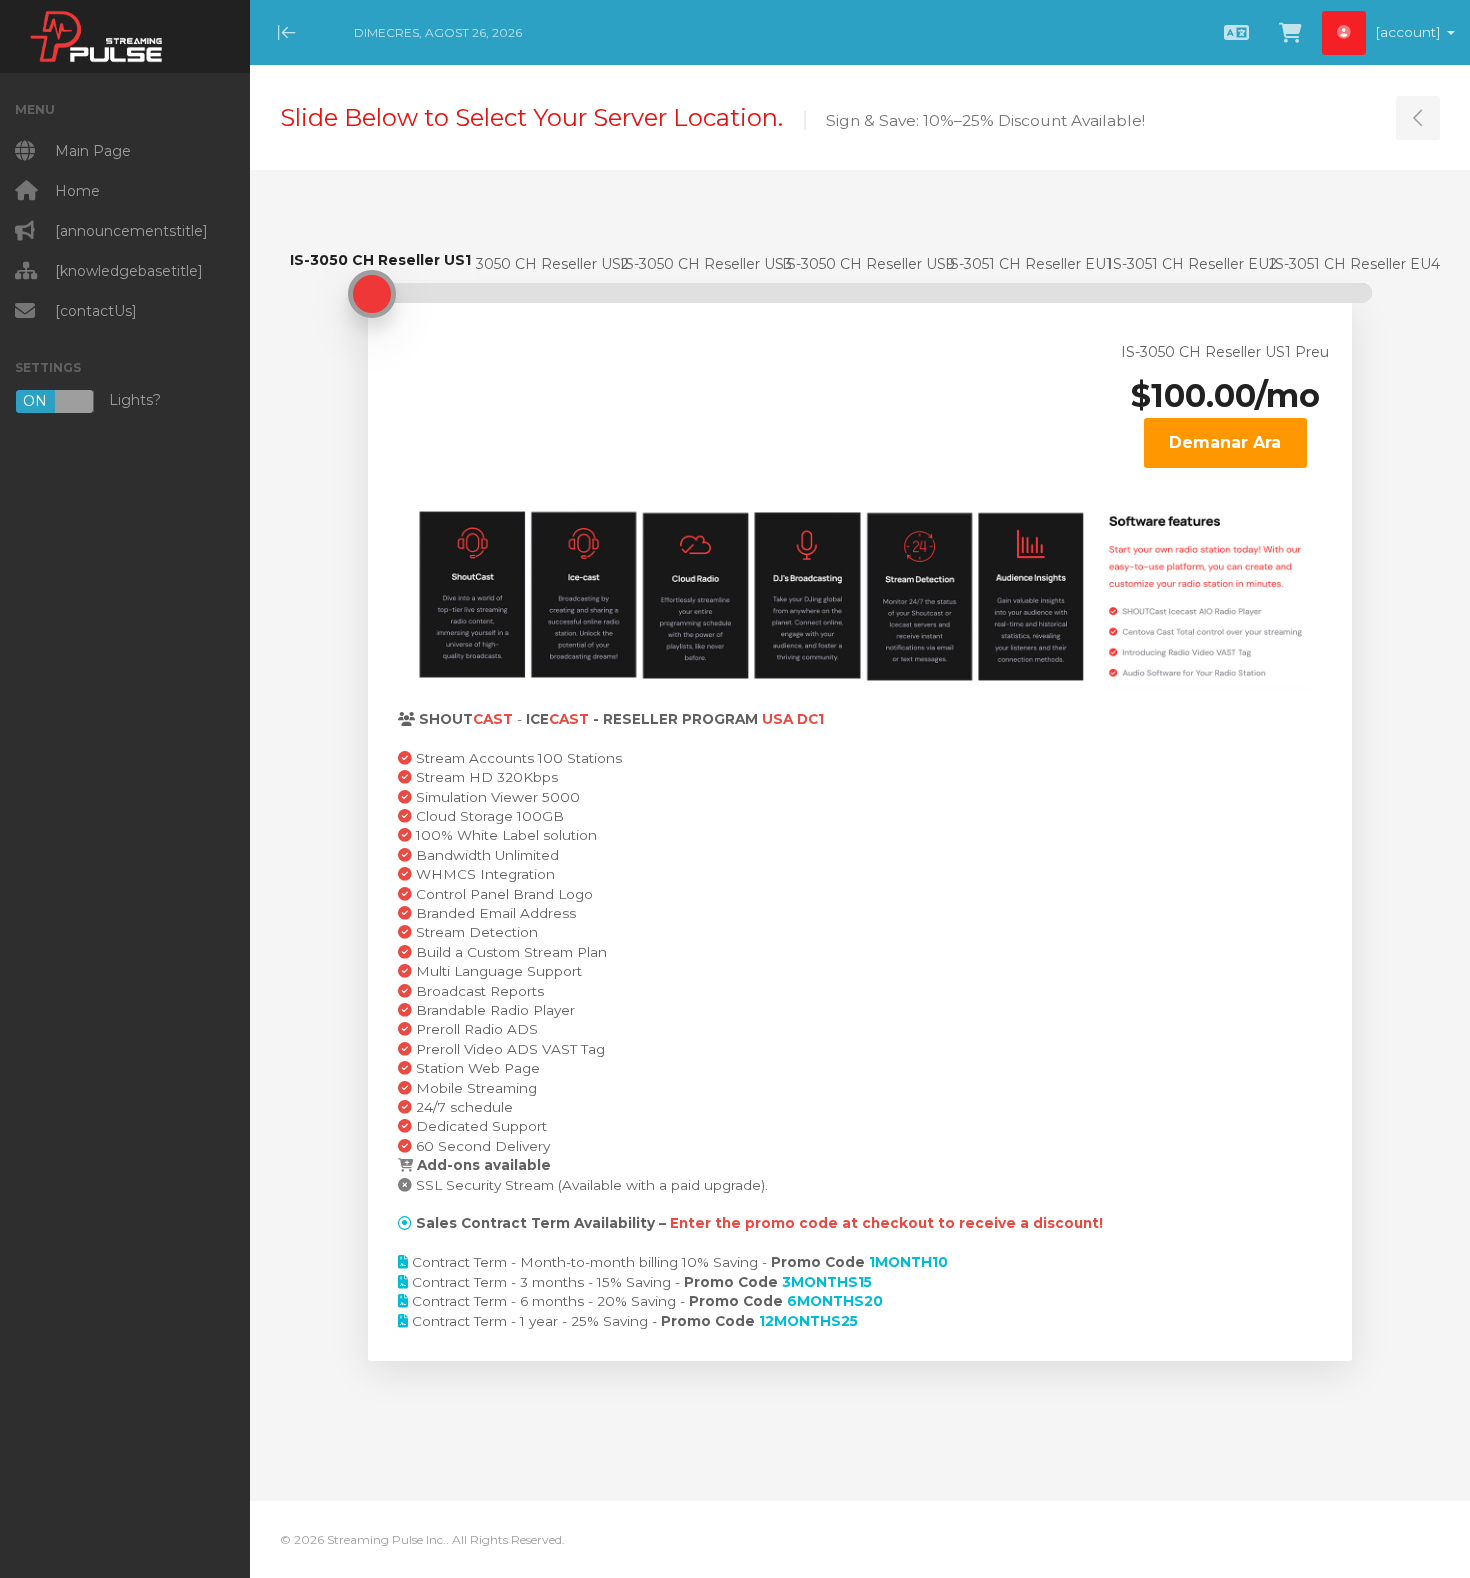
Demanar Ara (1225, 442)
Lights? (92, 400)
